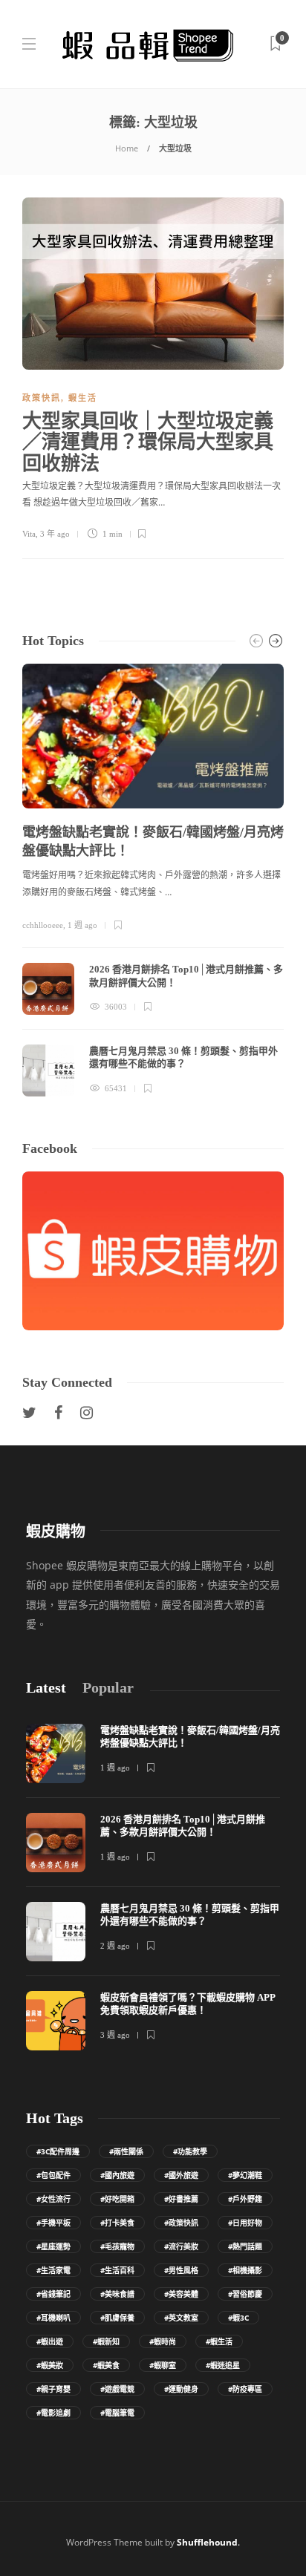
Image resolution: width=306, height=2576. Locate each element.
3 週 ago (115, 2035)
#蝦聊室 (163, 2365)
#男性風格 (181, 2270)
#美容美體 (181, 2294)
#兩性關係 (126, 2151)
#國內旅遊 (117, 2175)
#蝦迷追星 (223, 2365)
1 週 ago (82, 925)
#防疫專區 (245, 2389)
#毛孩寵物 (117, 2246)
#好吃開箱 (117, 2199)
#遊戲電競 (117, 2389)
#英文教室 (181, 2318)
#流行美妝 (181, 2246)
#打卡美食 (117, 2223)
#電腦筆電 (117, 2413)
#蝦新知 (106, 2341)
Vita (29, 534)
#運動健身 (181, 2389)
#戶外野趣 (245, 2199)
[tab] (46, 1688)
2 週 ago (115, 1946)
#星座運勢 (53, 2246)
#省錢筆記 (53, 2294)
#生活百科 (117, 2270)
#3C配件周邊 (58, 2151)
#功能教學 (190, 2151)
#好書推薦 (181, 2199)
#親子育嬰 (53, 2389)
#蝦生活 (219, 2341)
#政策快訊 (181, 2223)
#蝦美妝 (50, 2365)
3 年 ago (55, 534)
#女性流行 (53, 2199)
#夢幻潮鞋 (245, 2175)
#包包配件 (53, 2175)
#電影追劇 (53, 2413)
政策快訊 (42, 398)
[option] (153, 880)
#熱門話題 (245, 2246)
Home (127, 148)
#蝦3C (238, 2318)
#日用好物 (245, 2223)
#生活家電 (53, 2270)
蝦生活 (83, 398)
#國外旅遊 (181, 2175)
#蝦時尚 (163, 2341)
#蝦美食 (106, 2365)
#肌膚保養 (117, 2318)
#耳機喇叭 (53, 2318)
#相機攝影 (245, 2270)
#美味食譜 (117, 2294)
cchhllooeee (43, 925)
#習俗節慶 (245, 2294)
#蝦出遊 (50, 2341)
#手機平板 (53, 2223)
